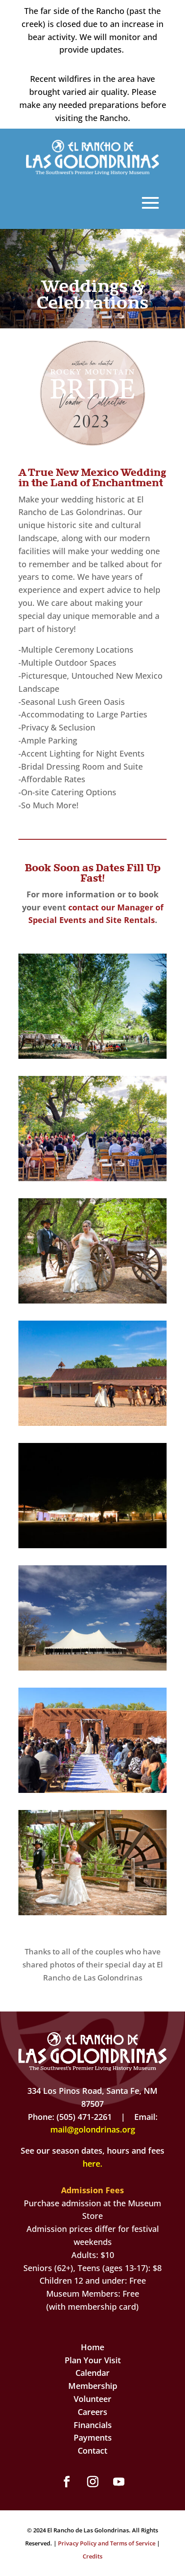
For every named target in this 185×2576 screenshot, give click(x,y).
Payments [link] (93, 2437)
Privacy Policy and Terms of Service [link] (107, 2543)
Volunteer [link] (92, 2399)
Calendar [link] (92, 2373)
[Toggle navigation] (150, 203)
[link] (93, 172)
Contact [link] (92, 2451)
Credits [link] (92, 2556)
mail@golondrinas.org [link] (93, 2129)
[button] (66, 2482)
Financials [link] (93, 2425)
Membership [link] (93, 2386)
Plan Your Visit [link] (93, 2360)
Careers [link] (92, 2412)
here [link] (91, 2164)
